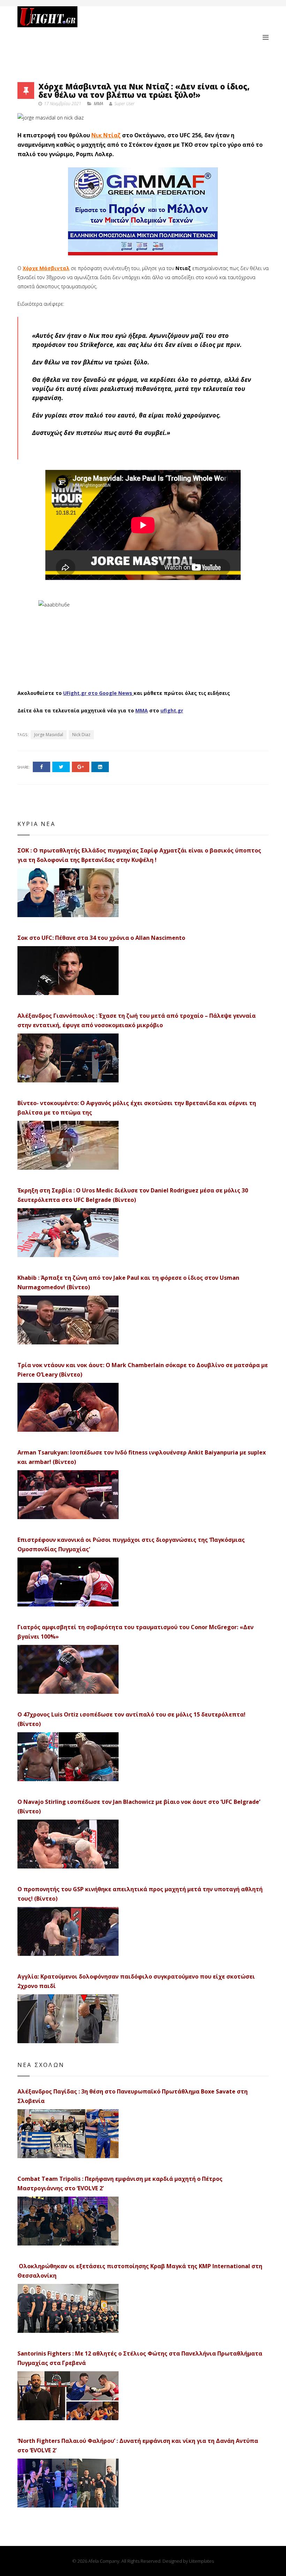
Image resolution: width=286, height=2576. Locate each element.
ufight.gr (172, 710)
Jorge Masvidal (49, 735)
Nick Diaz (81, 735)
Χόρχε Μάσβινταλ (46, 268)
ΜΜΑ (142, 710)
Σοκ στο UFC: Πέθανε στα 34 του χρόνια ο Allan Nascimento (101, 938)
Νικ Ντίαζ (106, 135)
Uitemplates (201, 2561)
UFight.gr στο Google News (98, 693)
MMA (99, 104)
